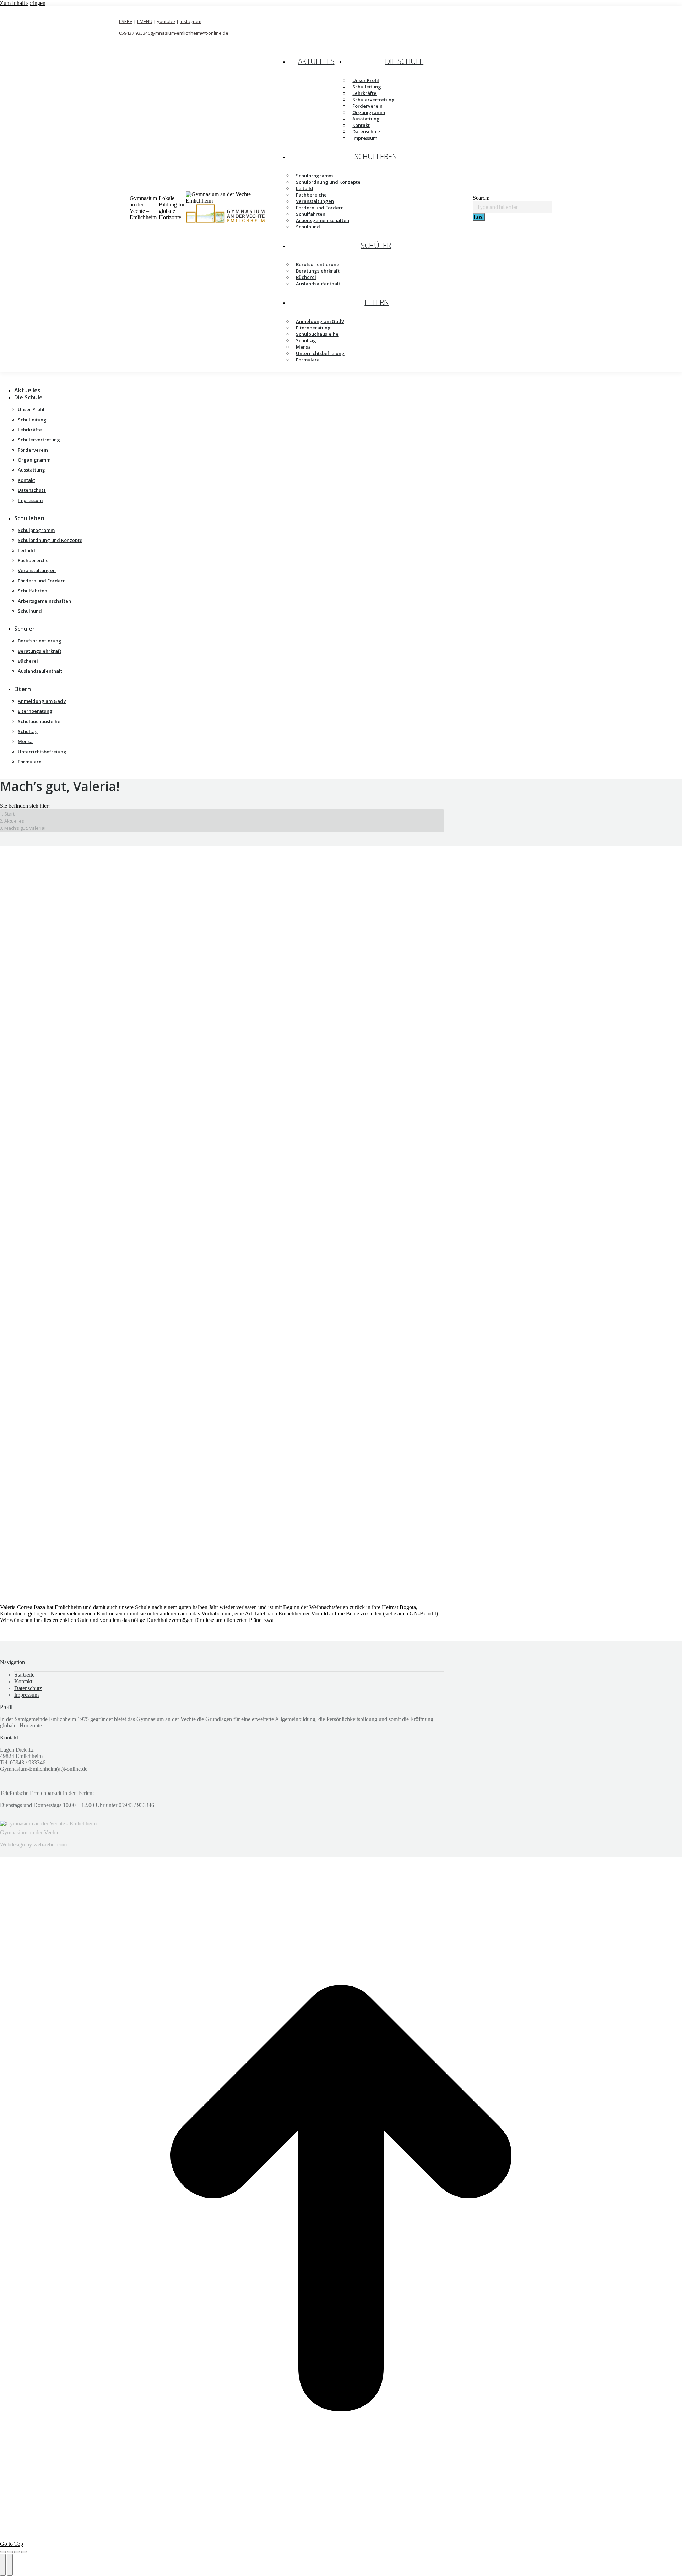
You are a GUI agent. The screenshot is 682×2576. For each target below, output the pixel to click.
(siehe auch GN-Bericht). (411, 1614)
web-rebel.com (50, 1844)
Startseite (24, 1675)
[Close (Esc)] (3, 2552)
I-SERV (126, 21)
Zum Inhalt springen (23, 3)
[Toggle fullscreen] (17, 2552)
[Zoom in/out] (24, 2552)
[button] (59, 379)
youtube (166, 21)
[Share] (10, 2552)
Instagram (191, 21)
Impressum (26, 1695)
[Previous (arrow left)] (3, 2565)
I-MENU (145, 21)
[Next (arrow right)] (10, 2565)
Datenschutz (28, 1688)
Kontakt (23, 1681)
